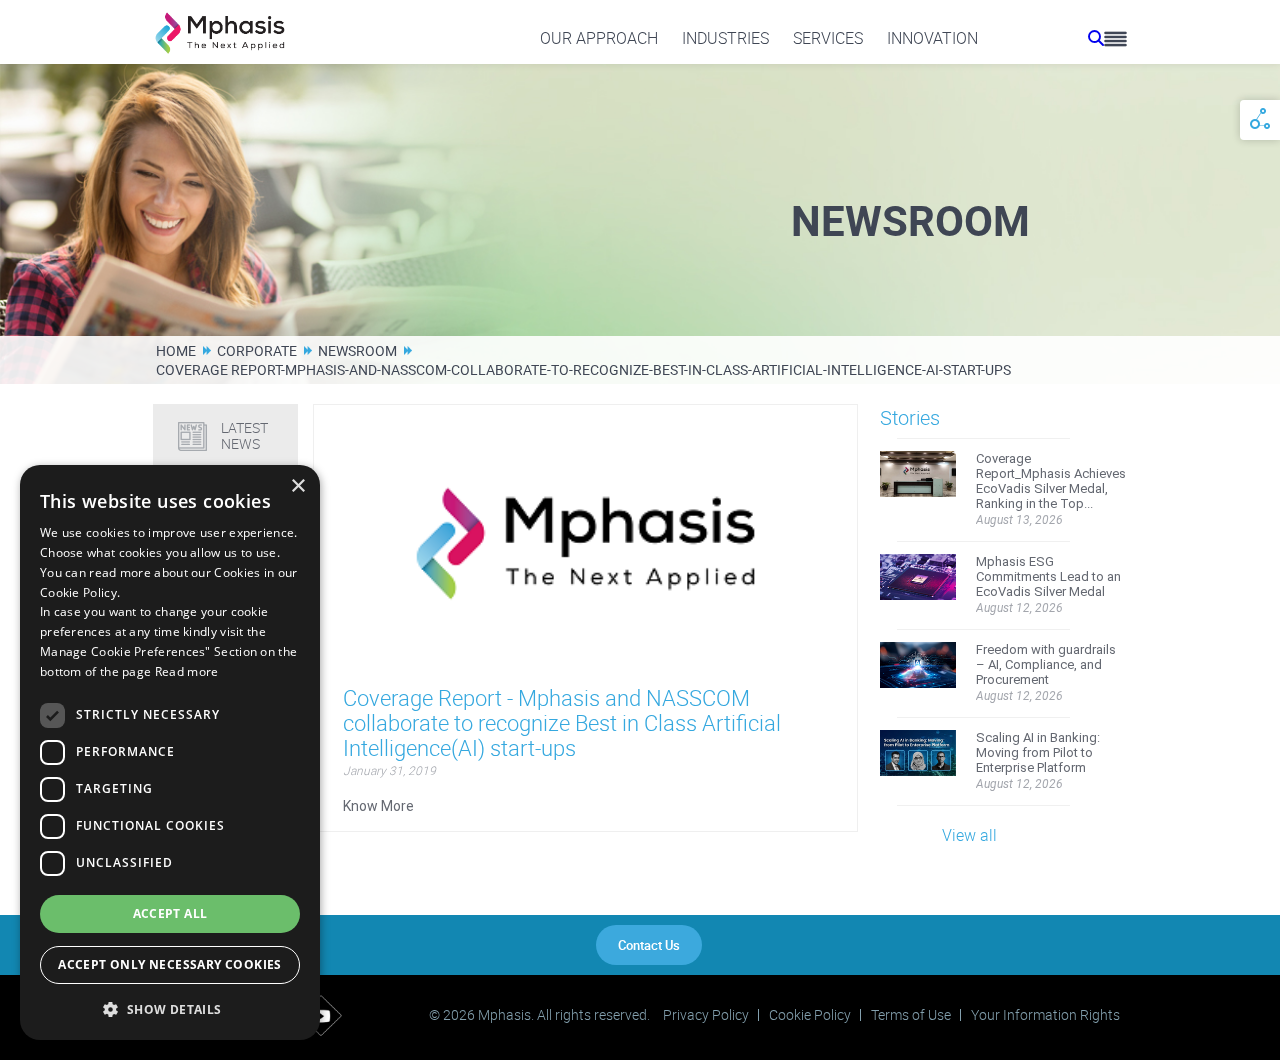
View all (969, 835)
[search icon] (1096, 38)
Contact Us (649, 945)
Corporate (257, 350)
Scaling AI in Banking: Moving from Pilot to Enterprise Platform (1038, 752)
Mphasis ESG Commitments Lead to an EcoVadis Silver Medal (1048, 576)
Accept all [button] (170, 913)
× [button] (297, 486)
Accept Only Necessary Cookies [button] (170, 964)
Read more (187, 671)
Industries (725, 38)
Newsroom (357, 350)
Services (828, 38)
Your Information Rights (1045, 1015)
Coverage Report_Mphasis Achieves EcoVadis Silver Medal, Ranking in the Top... (1051, 481)
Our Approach (599, 38)
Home (176, 350)
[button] (170, 1008)
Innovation (932, 38)
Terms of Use (911, 1015)
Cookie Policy (810, 1015)
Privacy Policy (706, 1015)
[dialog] (170, 752)
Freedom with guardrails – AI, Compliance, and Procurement (1046, 664)
